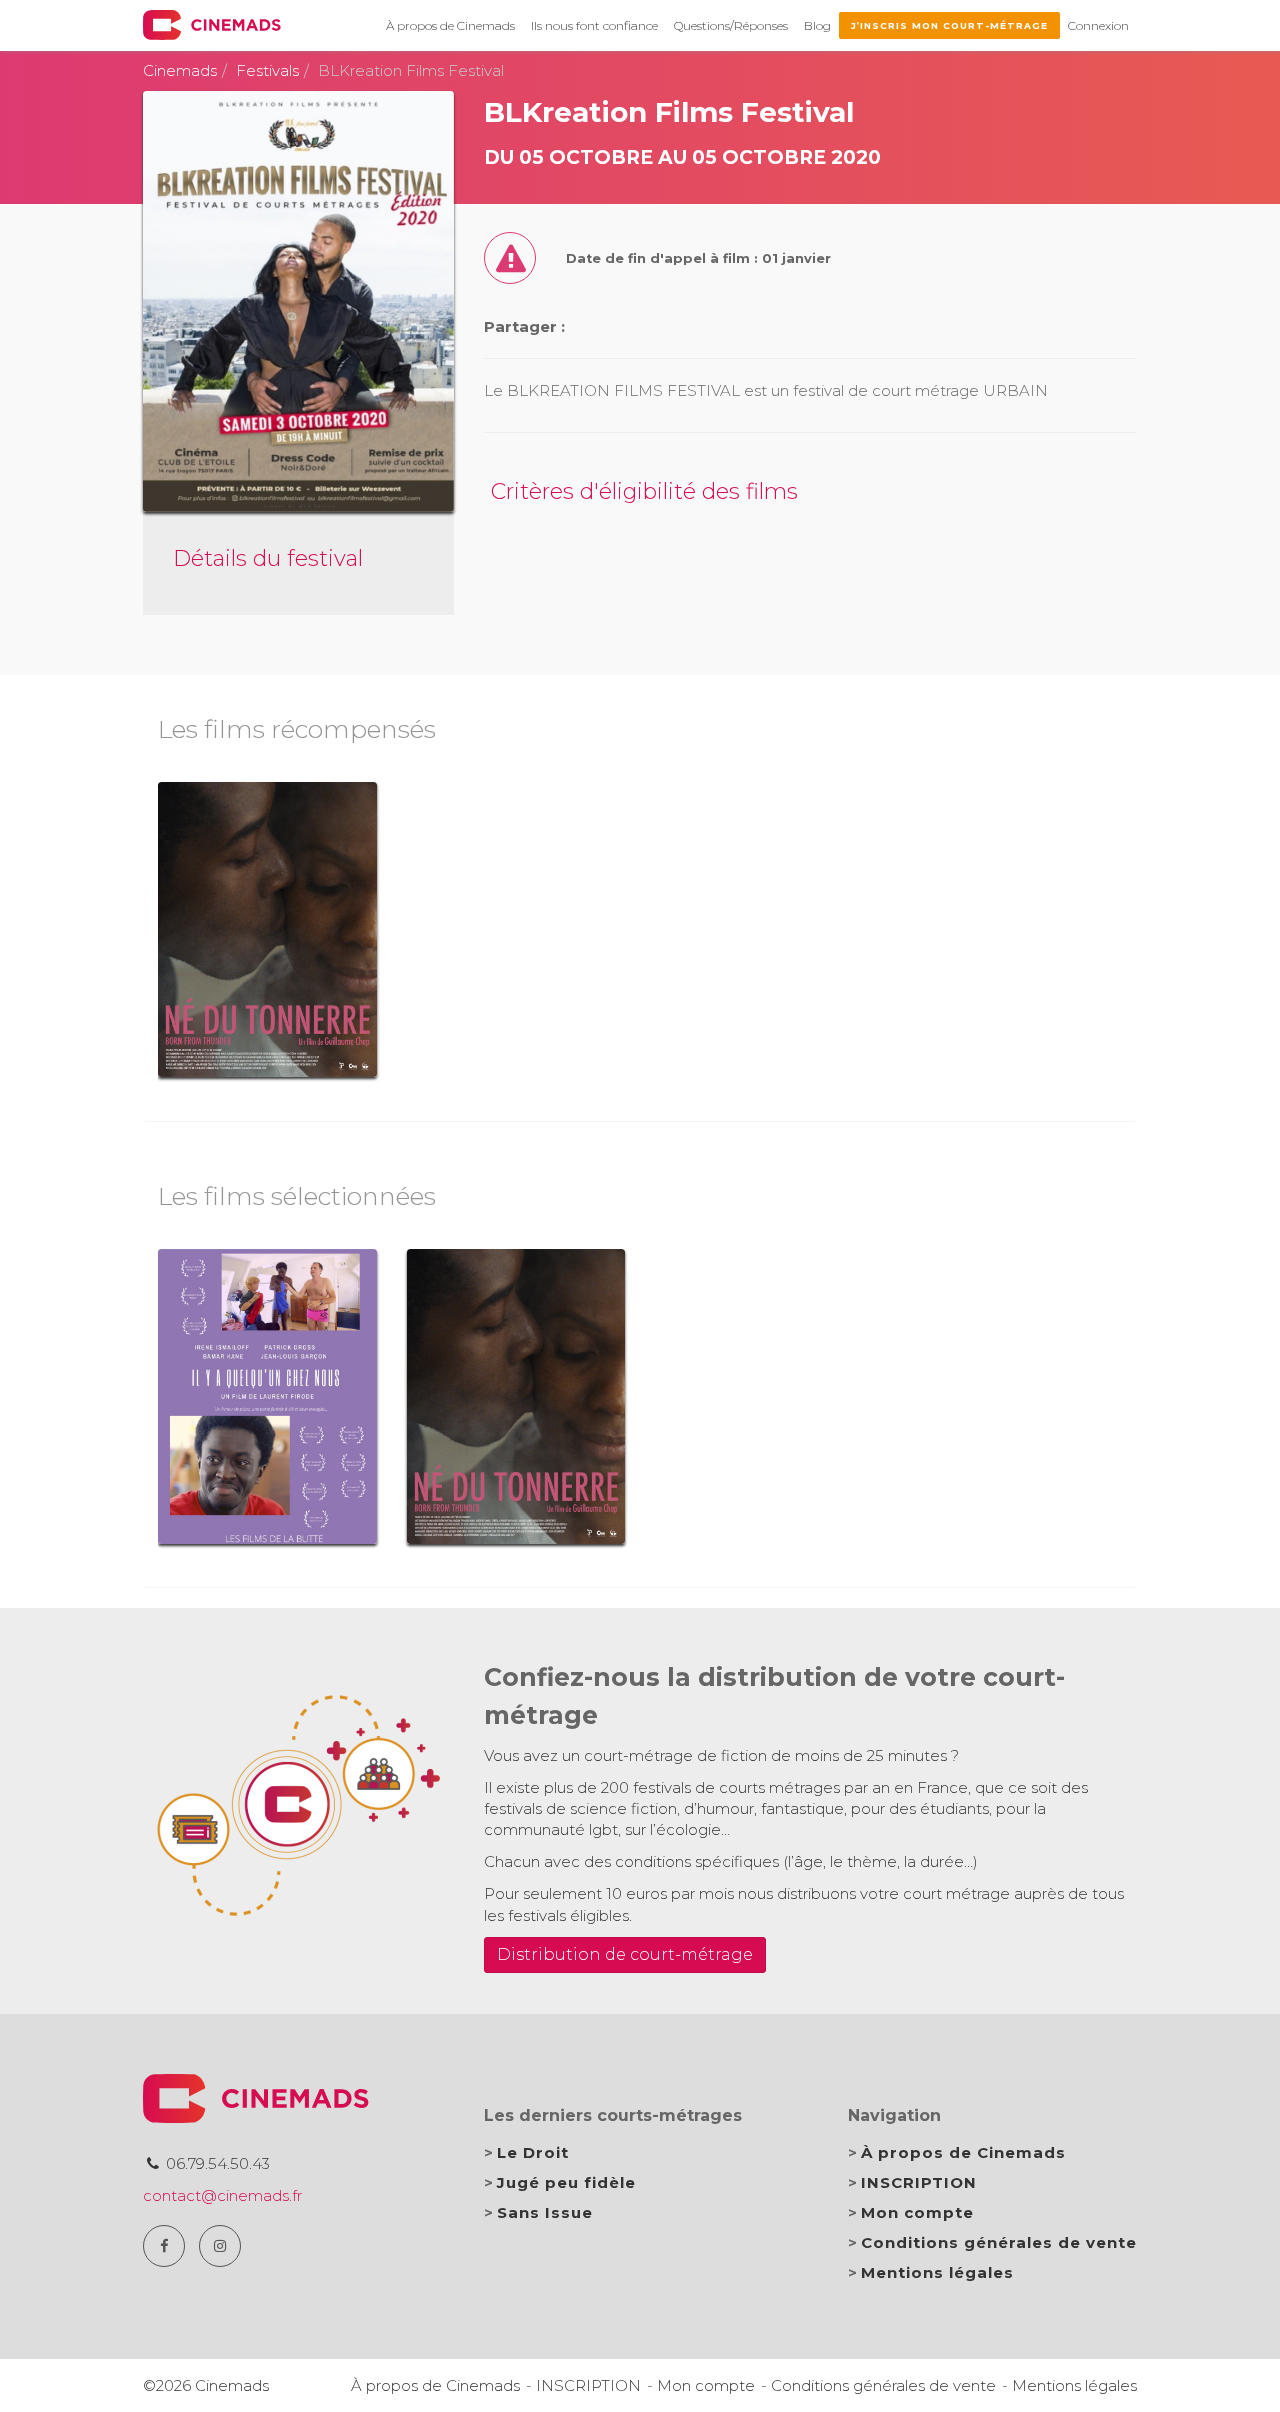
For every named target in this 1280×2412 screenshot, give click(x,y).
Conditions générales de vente (999, 2242)
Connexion (1098, 25)
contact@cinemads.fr (222, 2195)
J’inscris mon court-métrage (949, 25)
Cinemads (180, 70)
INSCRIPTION (919, 2182)
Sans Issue (545, 2212)
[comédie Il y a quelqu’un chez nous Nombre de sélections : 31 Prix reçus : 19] (267, 1396)
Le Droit (533, 2152)
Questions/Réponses (731, 25)
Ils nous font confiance (594, 25)
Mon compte (917, 2212)
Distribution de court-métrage (625, 1954)
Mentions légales (937, 2272)
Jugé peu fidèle (566, 2182)
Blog (817, 25)
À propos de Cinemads (450, 25)
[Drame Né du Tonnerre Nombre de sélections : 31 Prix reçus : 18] (267, 929)
